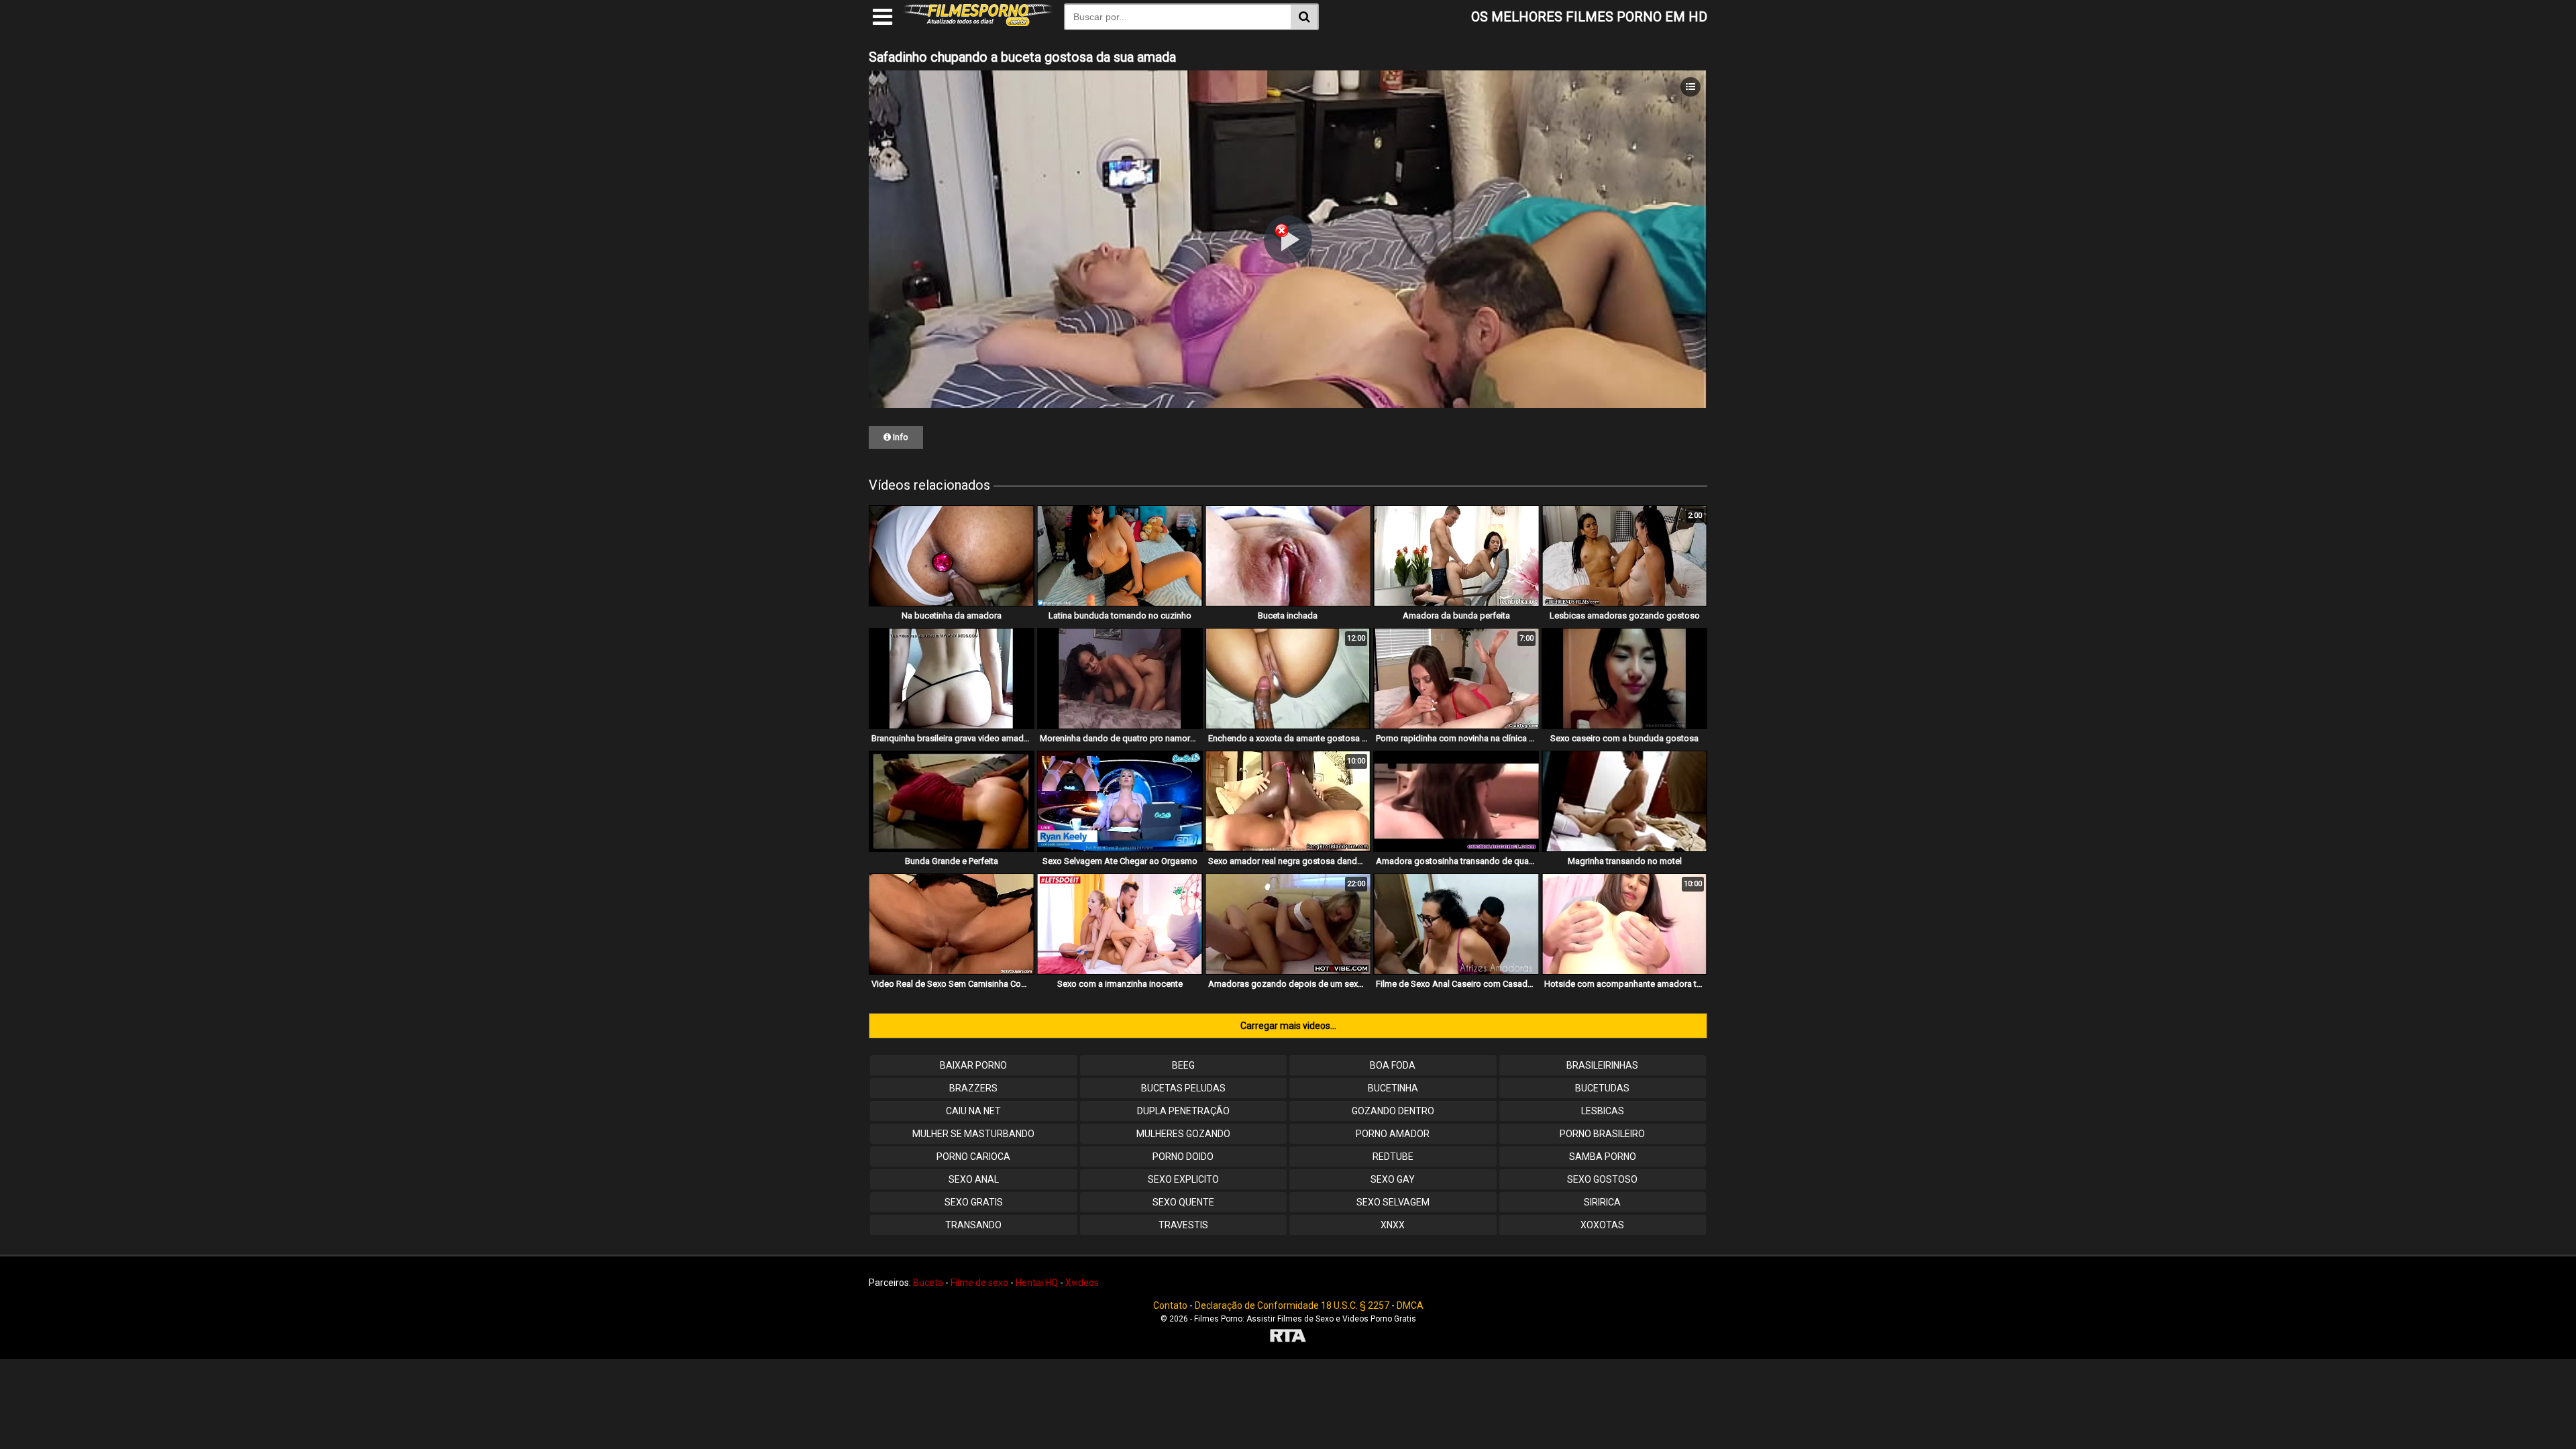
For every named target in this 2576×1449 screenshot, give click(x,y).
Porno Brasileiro (1602, 1134)
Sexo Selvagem (1393, 1202)
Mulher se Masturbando (973, 1134)
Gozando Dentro (1393, 1111)
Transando (973, 1225)
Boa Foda (1393, 1065)
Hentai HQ (1037, 1283)
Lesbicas (1603, 1111)
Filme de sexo (979, 1283)
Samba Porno (1603, 1157)
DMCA (1410, 1305)
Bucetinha (1393, 1088)
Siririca (1602, 1202)
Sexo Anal (974, 1179)
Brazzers (973, 1088)
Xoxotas (1602, 1225)
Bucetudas (1602, 1088)
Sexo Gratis (974, 1202)
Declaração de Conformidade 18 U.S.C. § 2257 (1292, 1305)
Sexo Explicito (1183, 1179)
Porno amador (1393, 1134)
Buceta (928, 1283)
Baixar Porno (973, 1065)
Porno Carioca (973, 1157)
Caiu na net (973, 1111)
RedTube (1393, 1157)
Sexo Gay (1393, 1179)
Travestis (1183, 1225)
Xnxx (1393, 1225)
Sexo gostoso (1602, 1179)
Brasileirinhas (1602, 1065)
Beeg (1183, 1065)
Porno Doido (1183, 1157)
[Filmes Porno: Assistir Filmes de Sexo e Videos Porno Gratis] (978, 23)
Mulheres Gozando (1183, 1134)
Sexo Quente (1183, 1202)
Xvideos (1082, 1283)
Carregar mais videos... (1288, 1026)
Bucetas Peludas (1183, 1088)
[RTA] (1288, 1337)
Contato (1170, 1305)
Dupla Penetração (1183, 1111)
